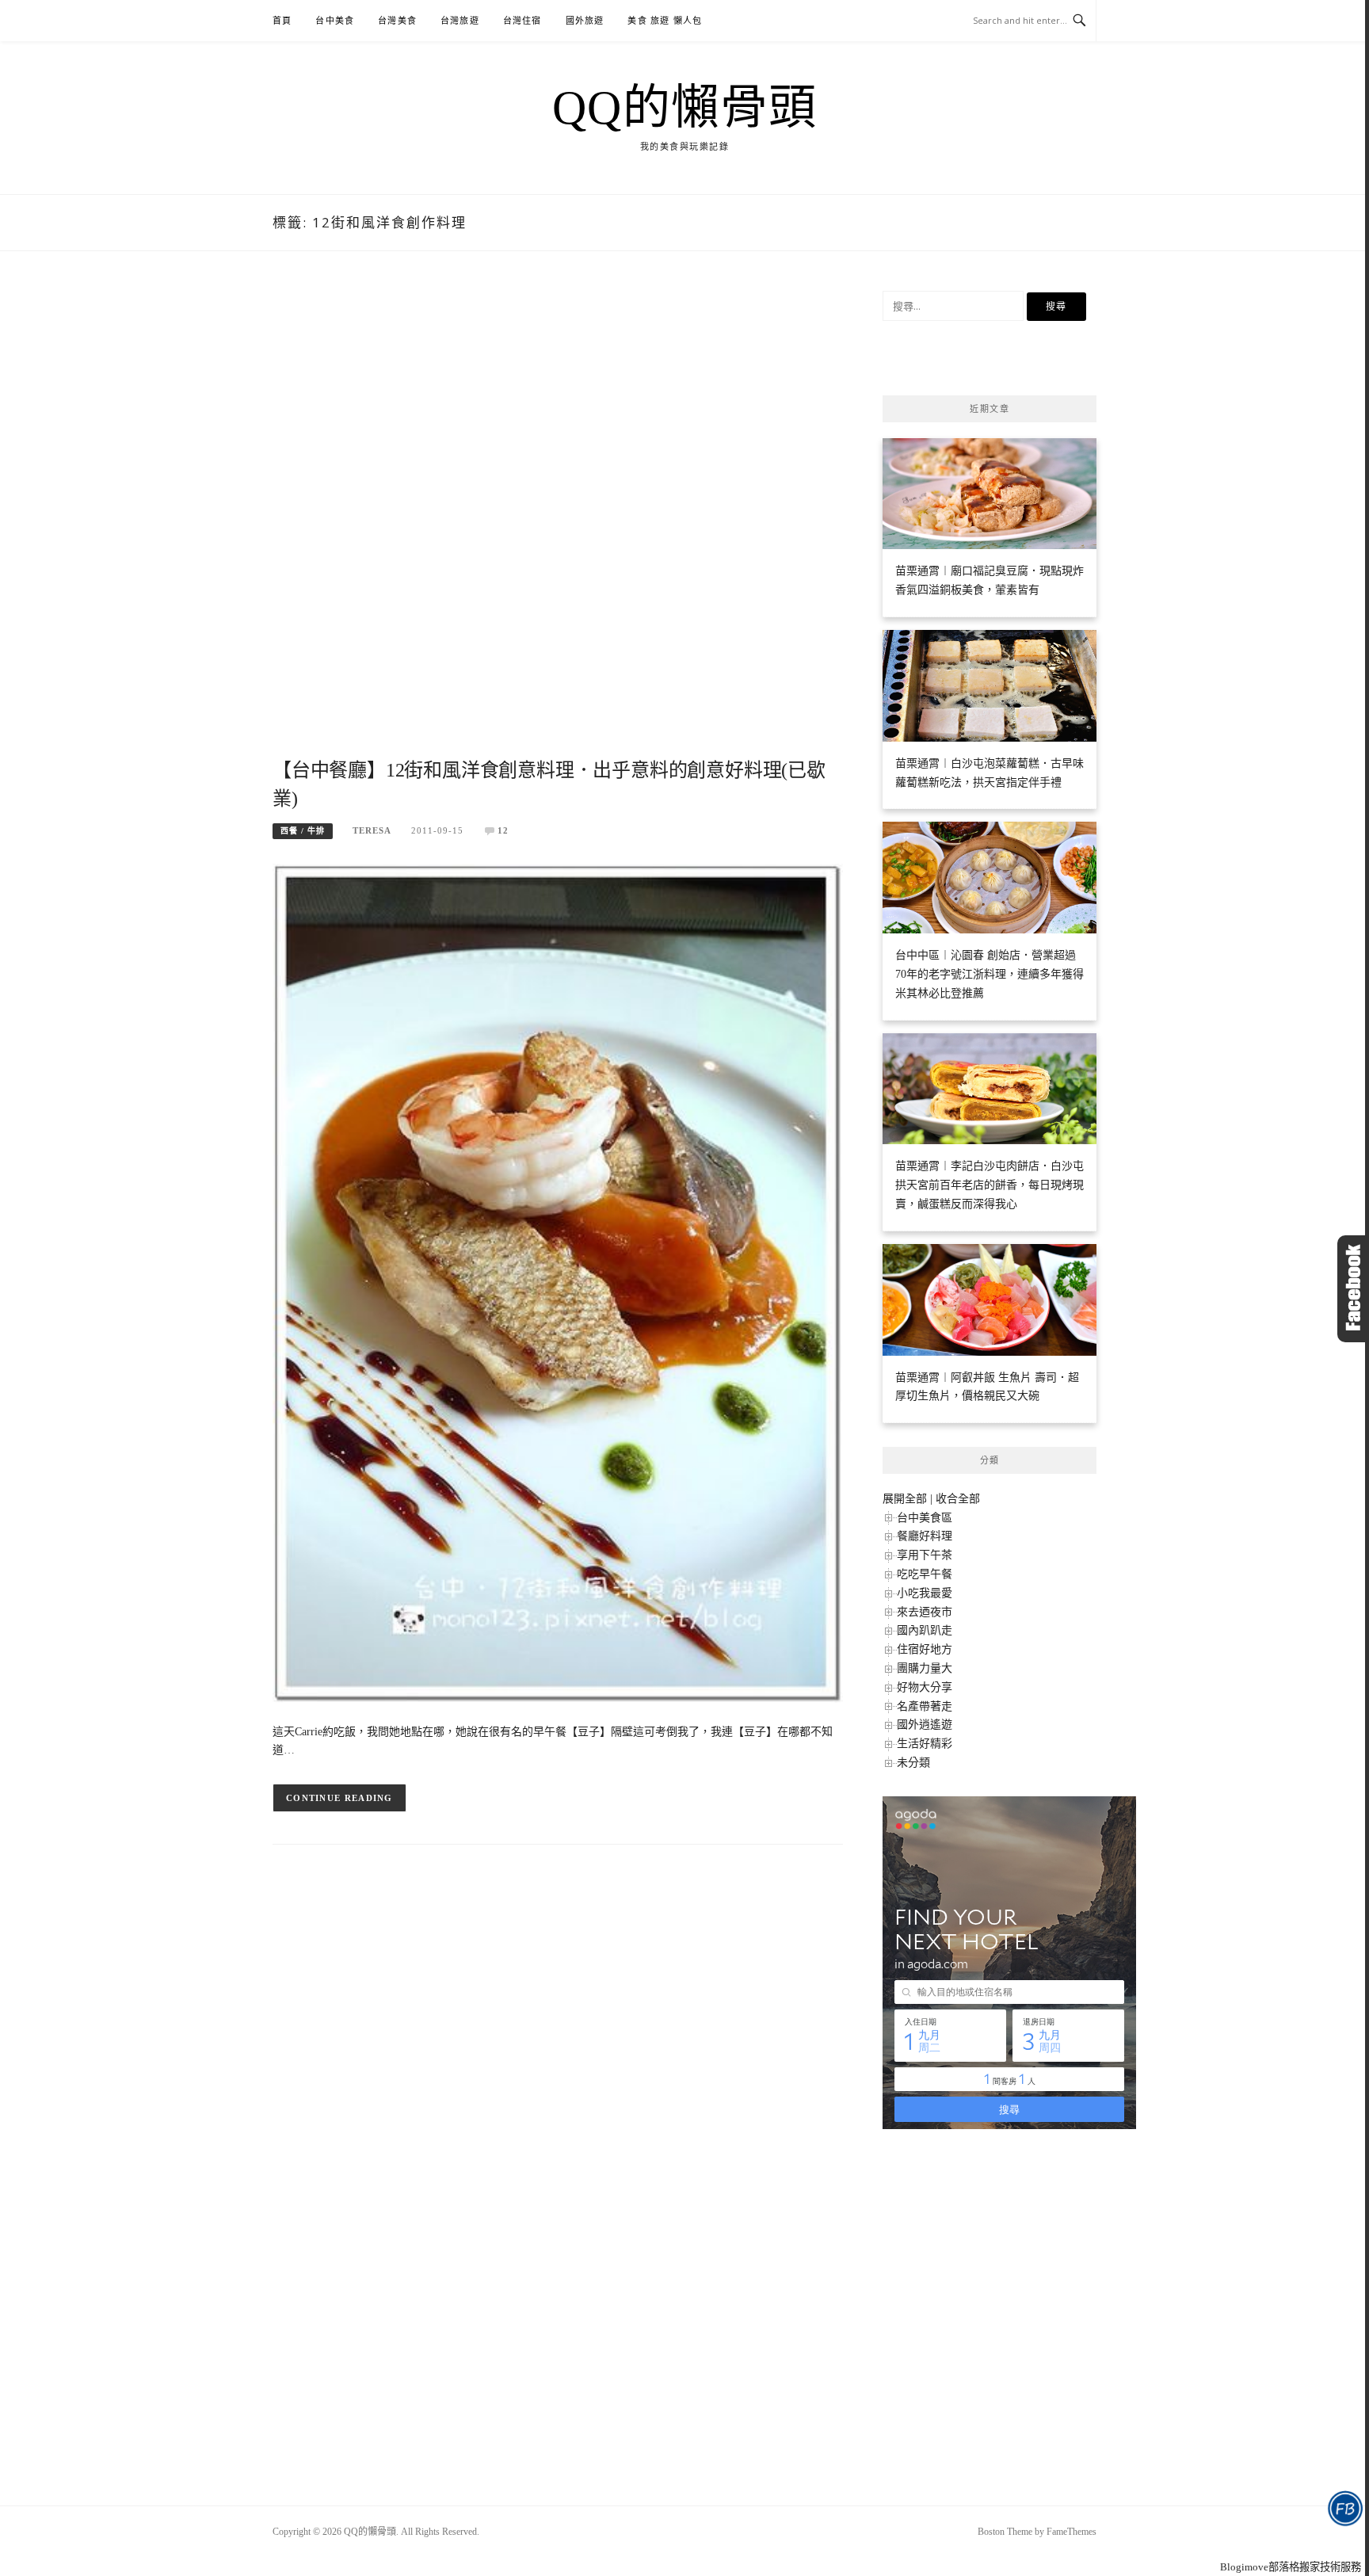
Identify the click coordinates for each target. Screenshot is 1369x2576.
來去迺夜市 (925, 1612)
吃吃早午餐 (925, 1574)
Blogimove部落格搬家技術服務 (1291, 2567)
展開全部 (905, 1499)
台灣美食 (397, 21)
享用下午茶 (925, 1555)
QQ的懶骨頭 (685, 108)
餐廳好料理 (925, 1536)
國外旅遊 (585, 21)
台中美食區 (925, 1518)
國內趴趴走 (925, 1630)
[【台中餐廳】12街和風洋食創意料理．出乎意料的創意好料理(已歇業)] (558, 1282)
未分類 (913, 1763)
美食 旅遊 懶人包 (665, 21)
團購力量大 (925, 1668)
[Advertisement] (558, 523)
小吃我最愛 (925, 1593)
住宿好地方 (925, 1649)
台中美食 (335, 21)
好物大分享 (925, 1687)
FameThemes (1072, 2532)
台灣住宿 (522, 21)
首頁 (282, 21)
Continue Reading (339, 1798)
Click (1353, 1289)
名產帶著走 (925, 1706)
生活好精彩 (925, 1744)
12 (503, 830)
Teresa (372, 830)
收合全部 (958, 1499)
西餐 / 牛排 (303, 831)
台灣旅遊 (460, 21)
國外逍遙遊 (925, 1725)
